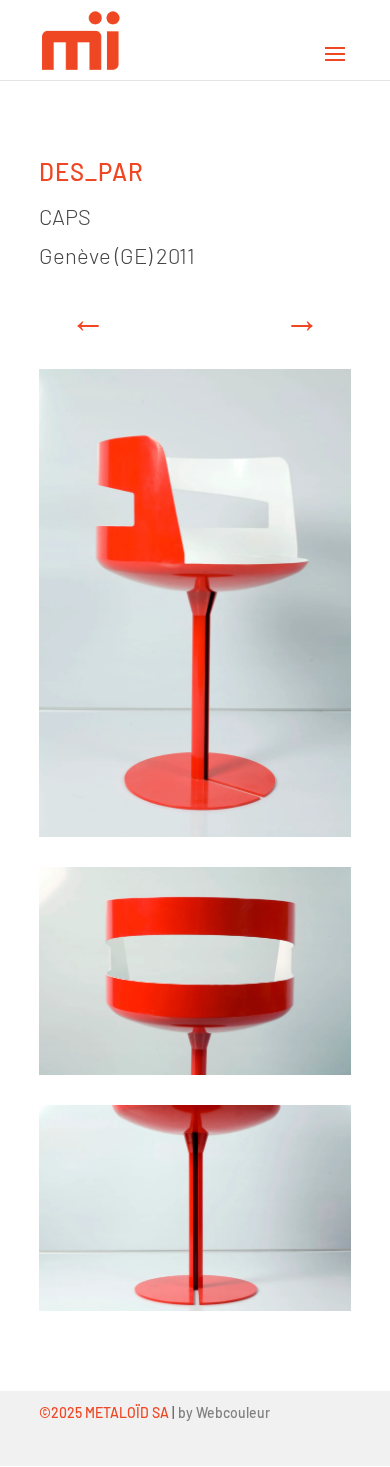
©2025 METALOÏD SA (104, 1412)
